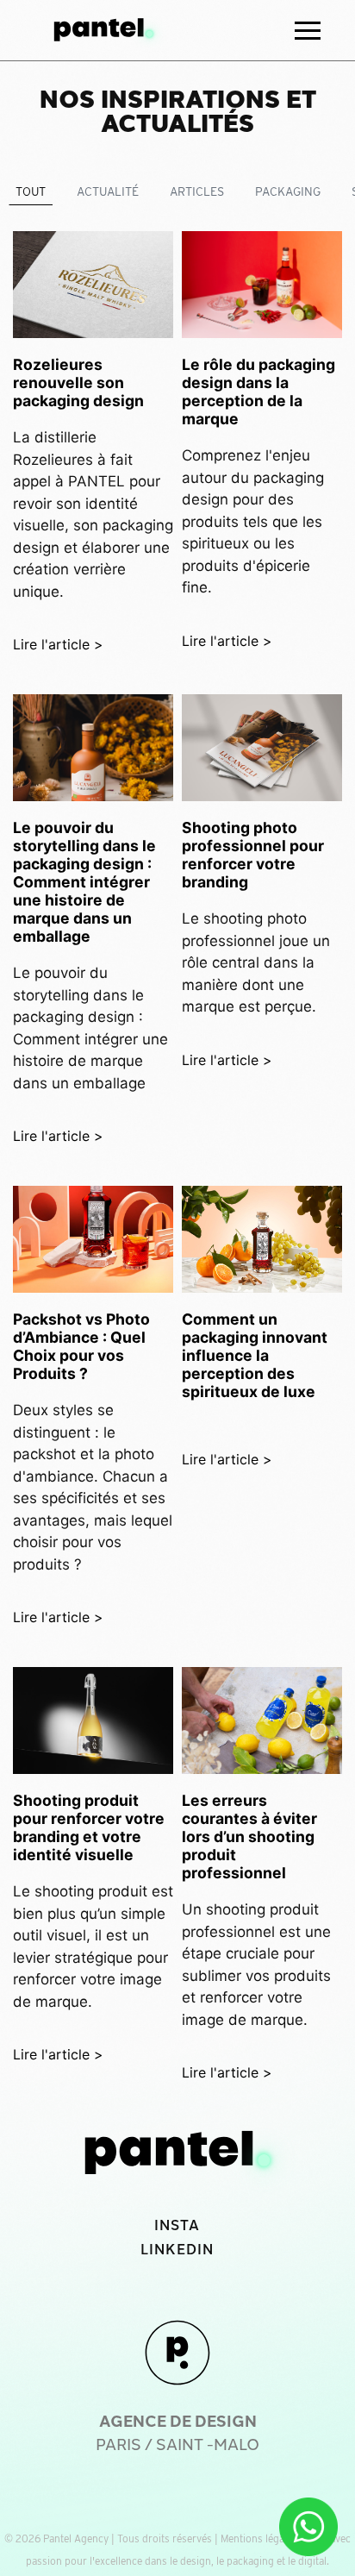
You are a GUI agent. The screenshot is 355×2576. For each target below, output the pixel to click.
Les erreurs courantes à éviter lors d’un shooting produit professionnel (249, 1836)
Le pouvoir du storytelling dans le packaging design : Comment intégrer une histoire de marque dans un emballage (84, 882)
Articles (197, 191)
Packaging (288, 191)
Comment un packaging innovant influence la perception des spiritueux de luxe (255, 1355)
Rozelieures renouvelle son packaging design (78, 382)
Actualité (108, 191)
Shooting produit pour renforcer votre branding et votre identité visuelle (89, 1827)
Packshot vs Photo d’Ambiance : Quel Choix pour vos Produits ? (81, 1346)
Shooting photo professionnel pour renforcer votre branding (253, 855)
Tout (31, 191)
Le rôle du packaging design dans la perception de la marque (258, 392)
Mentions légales (259, 2538)
